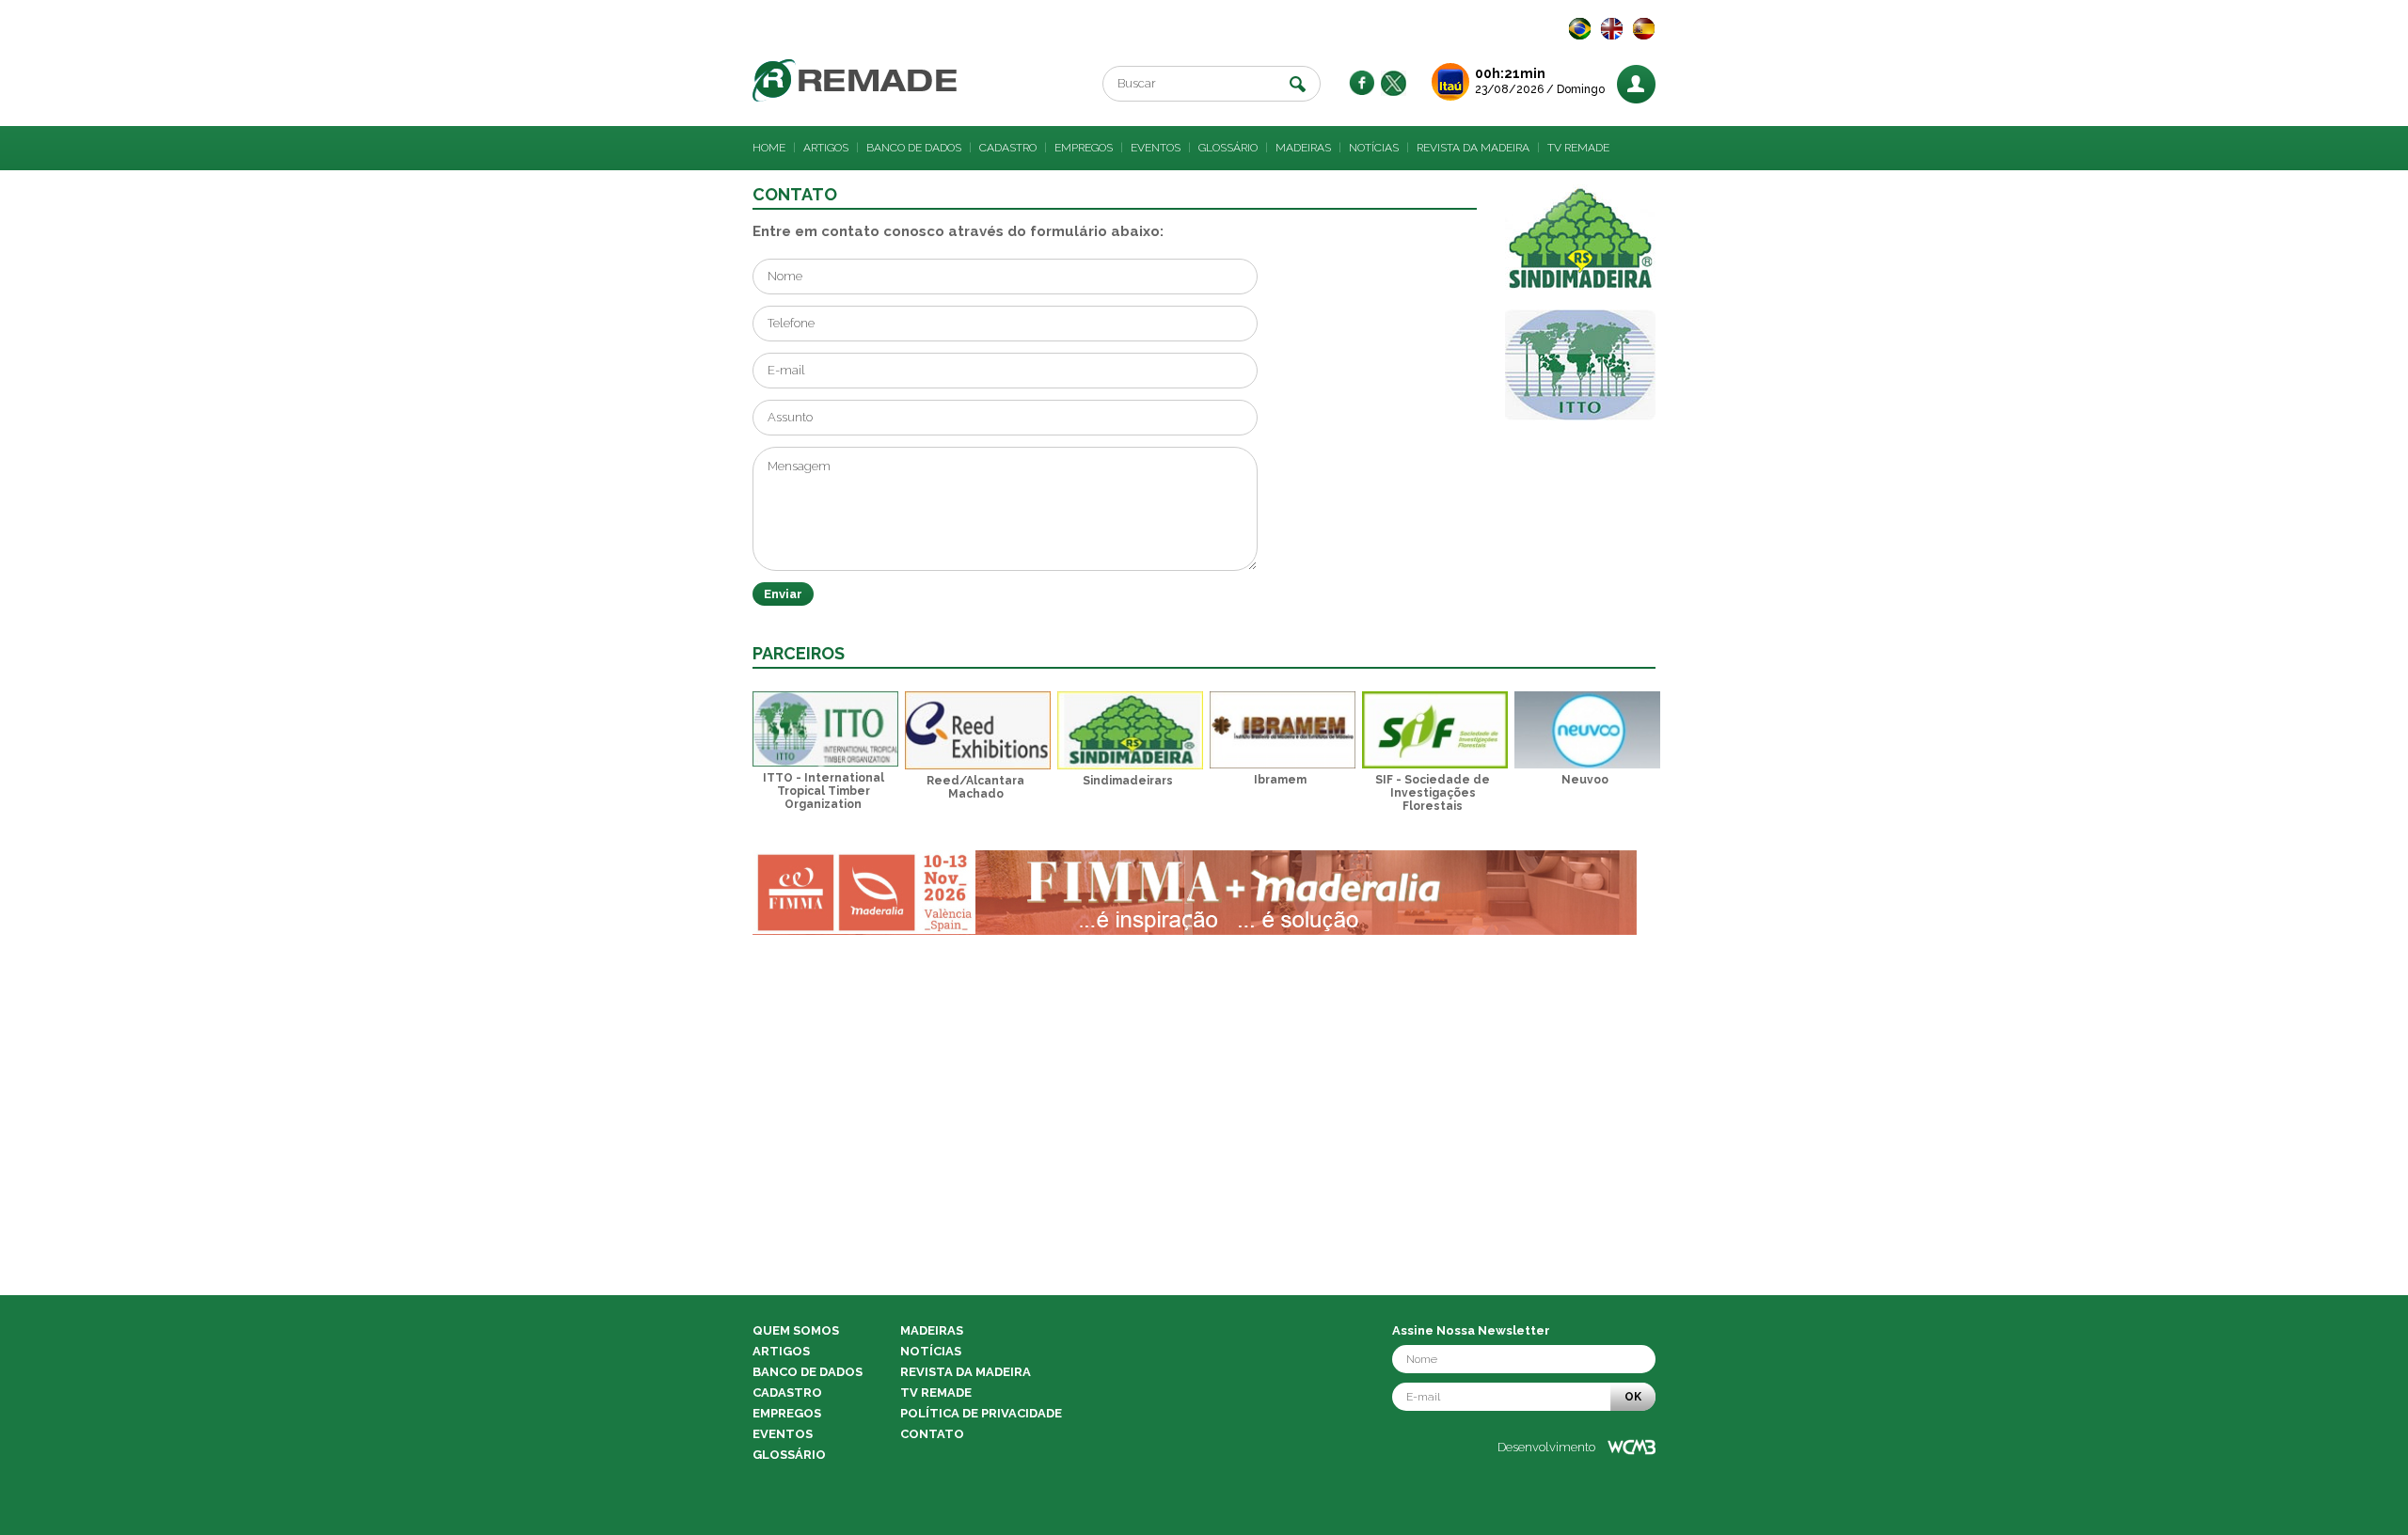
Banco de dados (914, 148)
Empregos (1084, 148)
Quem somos (796, 1330)
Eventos (1156, 148)
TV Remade (1578, 148)
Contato (932, 1434)
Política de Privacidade (981, 1413)
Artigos (826, 148)
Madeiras (1303, 148)
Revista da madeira (1473, 148)
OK (1633, 1397)
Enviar (783, 594)
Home (769, 148)
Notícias (1374, 148)
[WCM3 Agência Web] (1632, 1447)
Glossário (1228, 148)
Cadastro (1008, 148)
